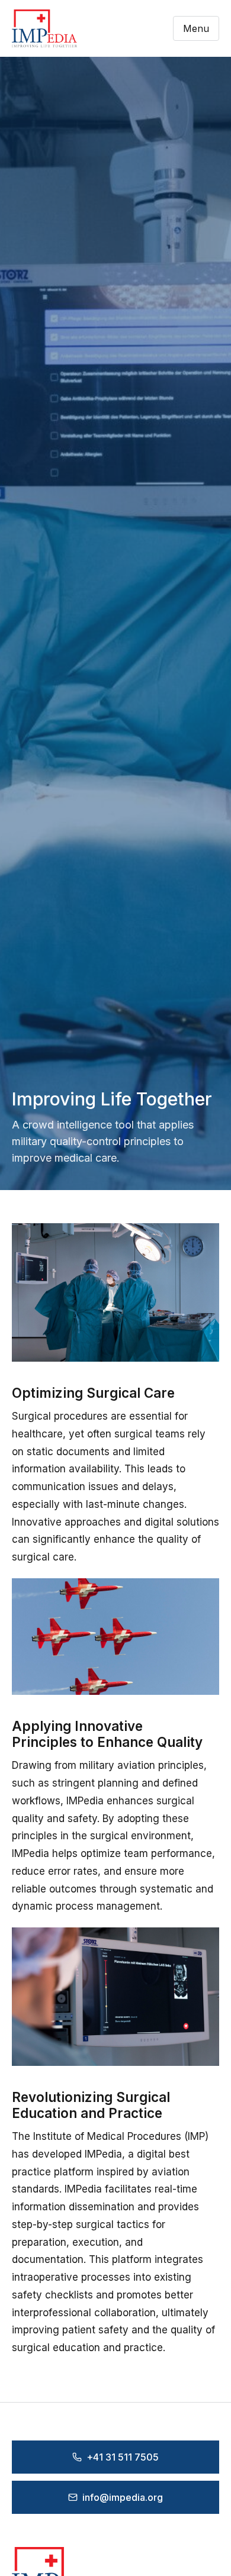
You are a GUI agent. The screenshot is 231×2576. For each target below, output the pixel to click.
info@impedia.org (123, 2497)
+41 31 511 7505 (123, 2457)
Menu (196, 28)
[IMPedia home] (44, 28)
